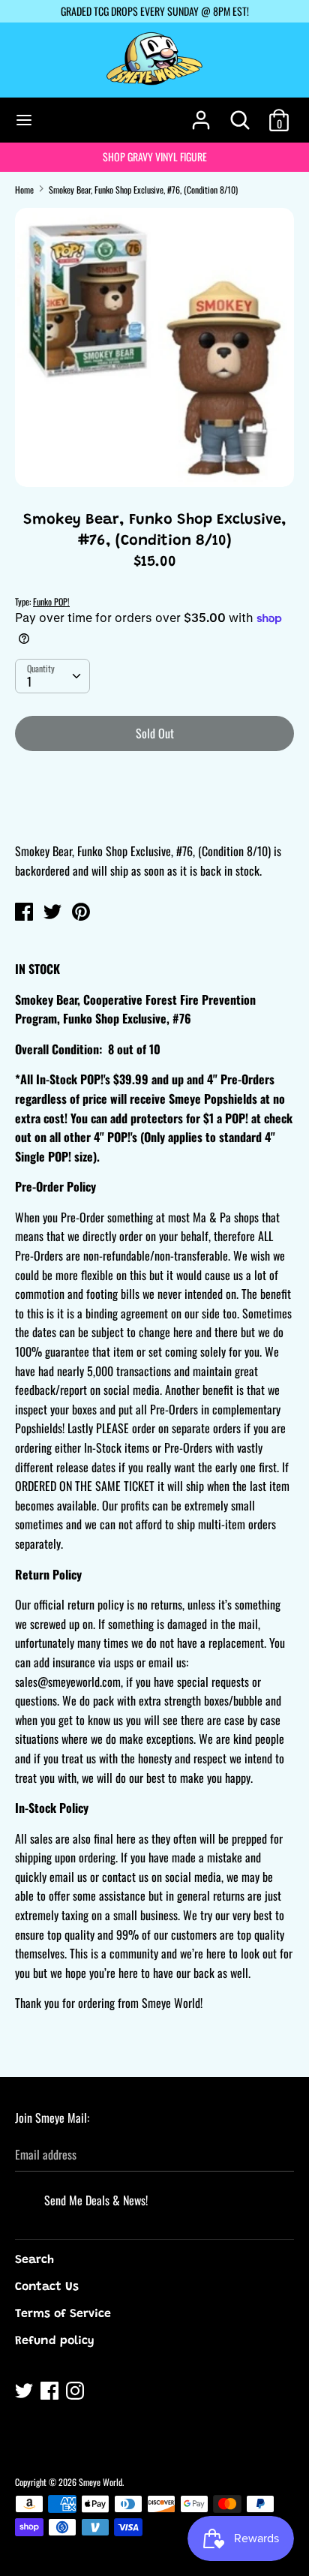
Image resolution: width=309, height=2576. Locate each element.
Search (34, 2260)
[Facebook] (51, 2393)
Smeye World (100, 2482)
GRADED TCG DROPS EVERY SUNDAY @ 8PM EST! (155, 11)
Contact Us (47, 2287)
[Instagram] (76, 2393)
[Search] (240, 114)
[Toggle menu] (24, 120)
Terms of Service (63, 2314)
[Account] (201, 114)
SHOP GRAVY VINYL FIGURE (155, 156)
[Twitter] (25, 2393)
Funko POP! (51, 601)
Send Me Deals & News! (96, 2200)
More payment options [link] (155, 815)
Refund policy (55, 2341)
